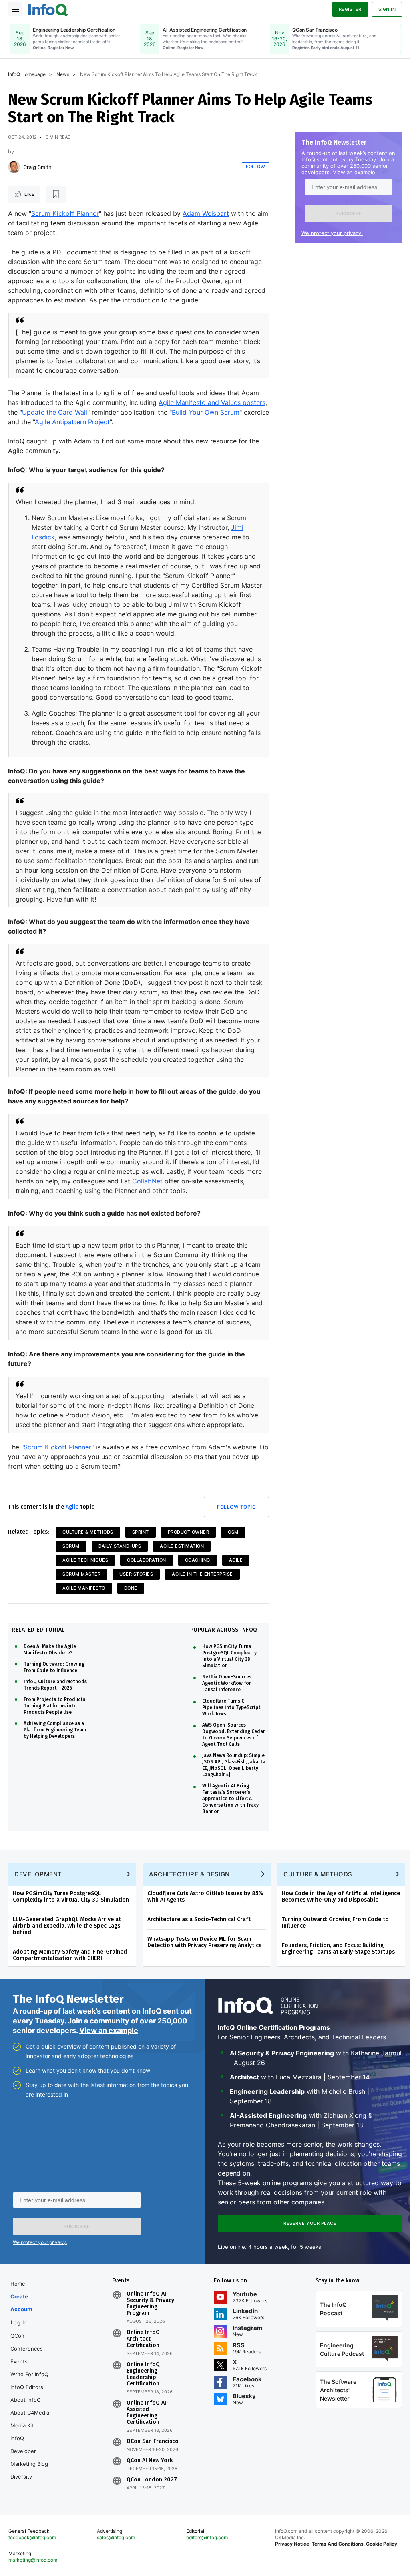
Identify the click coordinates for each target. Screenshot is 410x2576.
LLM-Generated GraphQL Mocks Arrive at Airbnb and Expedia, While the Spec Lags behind (67, 1926)
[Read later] (56, 194)
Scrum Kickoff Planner (65, 213)
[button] (349, 213)
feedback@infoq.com (32, 2537)
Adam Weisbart (206, 213)
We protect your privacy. (332, 233)
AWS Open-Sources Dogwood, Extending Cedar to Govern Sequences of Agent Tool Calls (234, 1735)
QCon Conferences (27, 2342)
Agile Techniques (85, 1560)
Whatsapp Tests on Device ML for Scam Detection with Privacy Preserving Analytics (204, 1942)
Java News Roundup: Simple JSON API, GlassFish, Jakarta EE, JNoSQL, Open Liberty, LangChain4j (234, 1765)
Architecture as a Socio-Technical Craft (199, 1919)
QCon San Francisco (153, 2441)
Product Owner (189, 1532)
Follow (255, 167)
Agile (72, 1507)
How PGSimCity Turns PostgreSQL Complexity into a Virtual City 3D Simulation (229, 1656)
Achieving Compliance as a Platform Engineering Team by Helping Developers (55, 1730)
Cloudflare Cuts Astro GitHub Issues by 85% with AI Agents (205, 1897)
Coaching (198, 1560)
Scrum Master (81, 1574)
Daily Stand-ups (120, 1546)
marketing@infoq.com (33, 2560)
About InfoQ (26, 2400)
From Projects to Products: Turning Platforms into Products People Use (55, 1706)
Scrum (71, 1546)
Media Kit (22, 2425)
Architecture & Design (189, 1874)
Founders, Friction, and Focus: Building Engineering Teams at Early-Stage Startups (338, 1949)
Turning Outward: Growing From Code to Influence (54, 1667)
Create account (21, 2303)
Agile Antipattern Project (72, 422)
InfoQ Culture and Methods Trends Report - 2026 (55, 1685)
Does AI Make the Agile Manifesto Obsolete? (50, 1650)
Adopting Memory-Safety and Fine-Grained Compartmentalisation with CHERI (70, 1955)
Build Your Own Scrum (206, 412)
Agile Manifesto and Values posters (212, 402)
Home (18, 2284)
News (63, 74)
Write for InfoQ (29, 2374)
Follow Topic (236, 1507)
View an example (354, 172)
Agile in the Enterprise (202, 1574)
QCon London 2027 (152, 2480)
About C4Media (30, 2413)
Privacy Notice (292, 2544)
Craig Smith (37, 167)
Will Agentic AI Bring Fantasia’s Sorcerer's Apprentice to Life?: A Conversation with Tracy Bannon (230, 1799)
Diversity (21, 2477)
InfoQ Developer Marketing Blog (29, 2451)
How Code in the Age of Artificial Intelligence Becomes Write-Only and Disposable (341, 1897)
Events (19, 2361)
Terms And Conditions (338, 2544)
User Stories (136, 1574)
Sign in (387, 9)
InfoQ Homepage (27, 74)
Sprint (141, 1532)
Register (350, 9)
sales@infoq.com (116, 2537)
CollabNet (147, 1181)
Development (38, 1874)
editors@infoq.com (207, 2537)
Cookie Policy (382, 2544)
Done (131, 1588)
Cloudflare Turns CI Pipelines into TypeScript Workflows (231, 1707)
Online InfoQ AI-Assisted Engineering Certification (148, 2413)
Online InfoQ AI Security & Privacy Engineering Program (150, 2304)
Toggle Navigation (15, 9)
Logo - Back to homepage (48, 9)
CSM (233, 1532)
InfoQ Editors (27, 2387)
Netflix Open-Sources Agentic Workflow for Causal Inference (227, 1683)
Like (29, 194)
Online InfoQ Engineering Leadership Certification (143, 2374)
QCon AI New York (150, 2461)
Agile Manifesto (84, 1588)
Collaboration (147, 1560)
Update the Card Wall (55, 412)
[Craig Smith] (14, 167)
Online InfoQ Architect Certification (143, 2339)
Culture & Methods (88, 1532)
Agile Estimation (182, 1546)
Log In (19, 2322)
